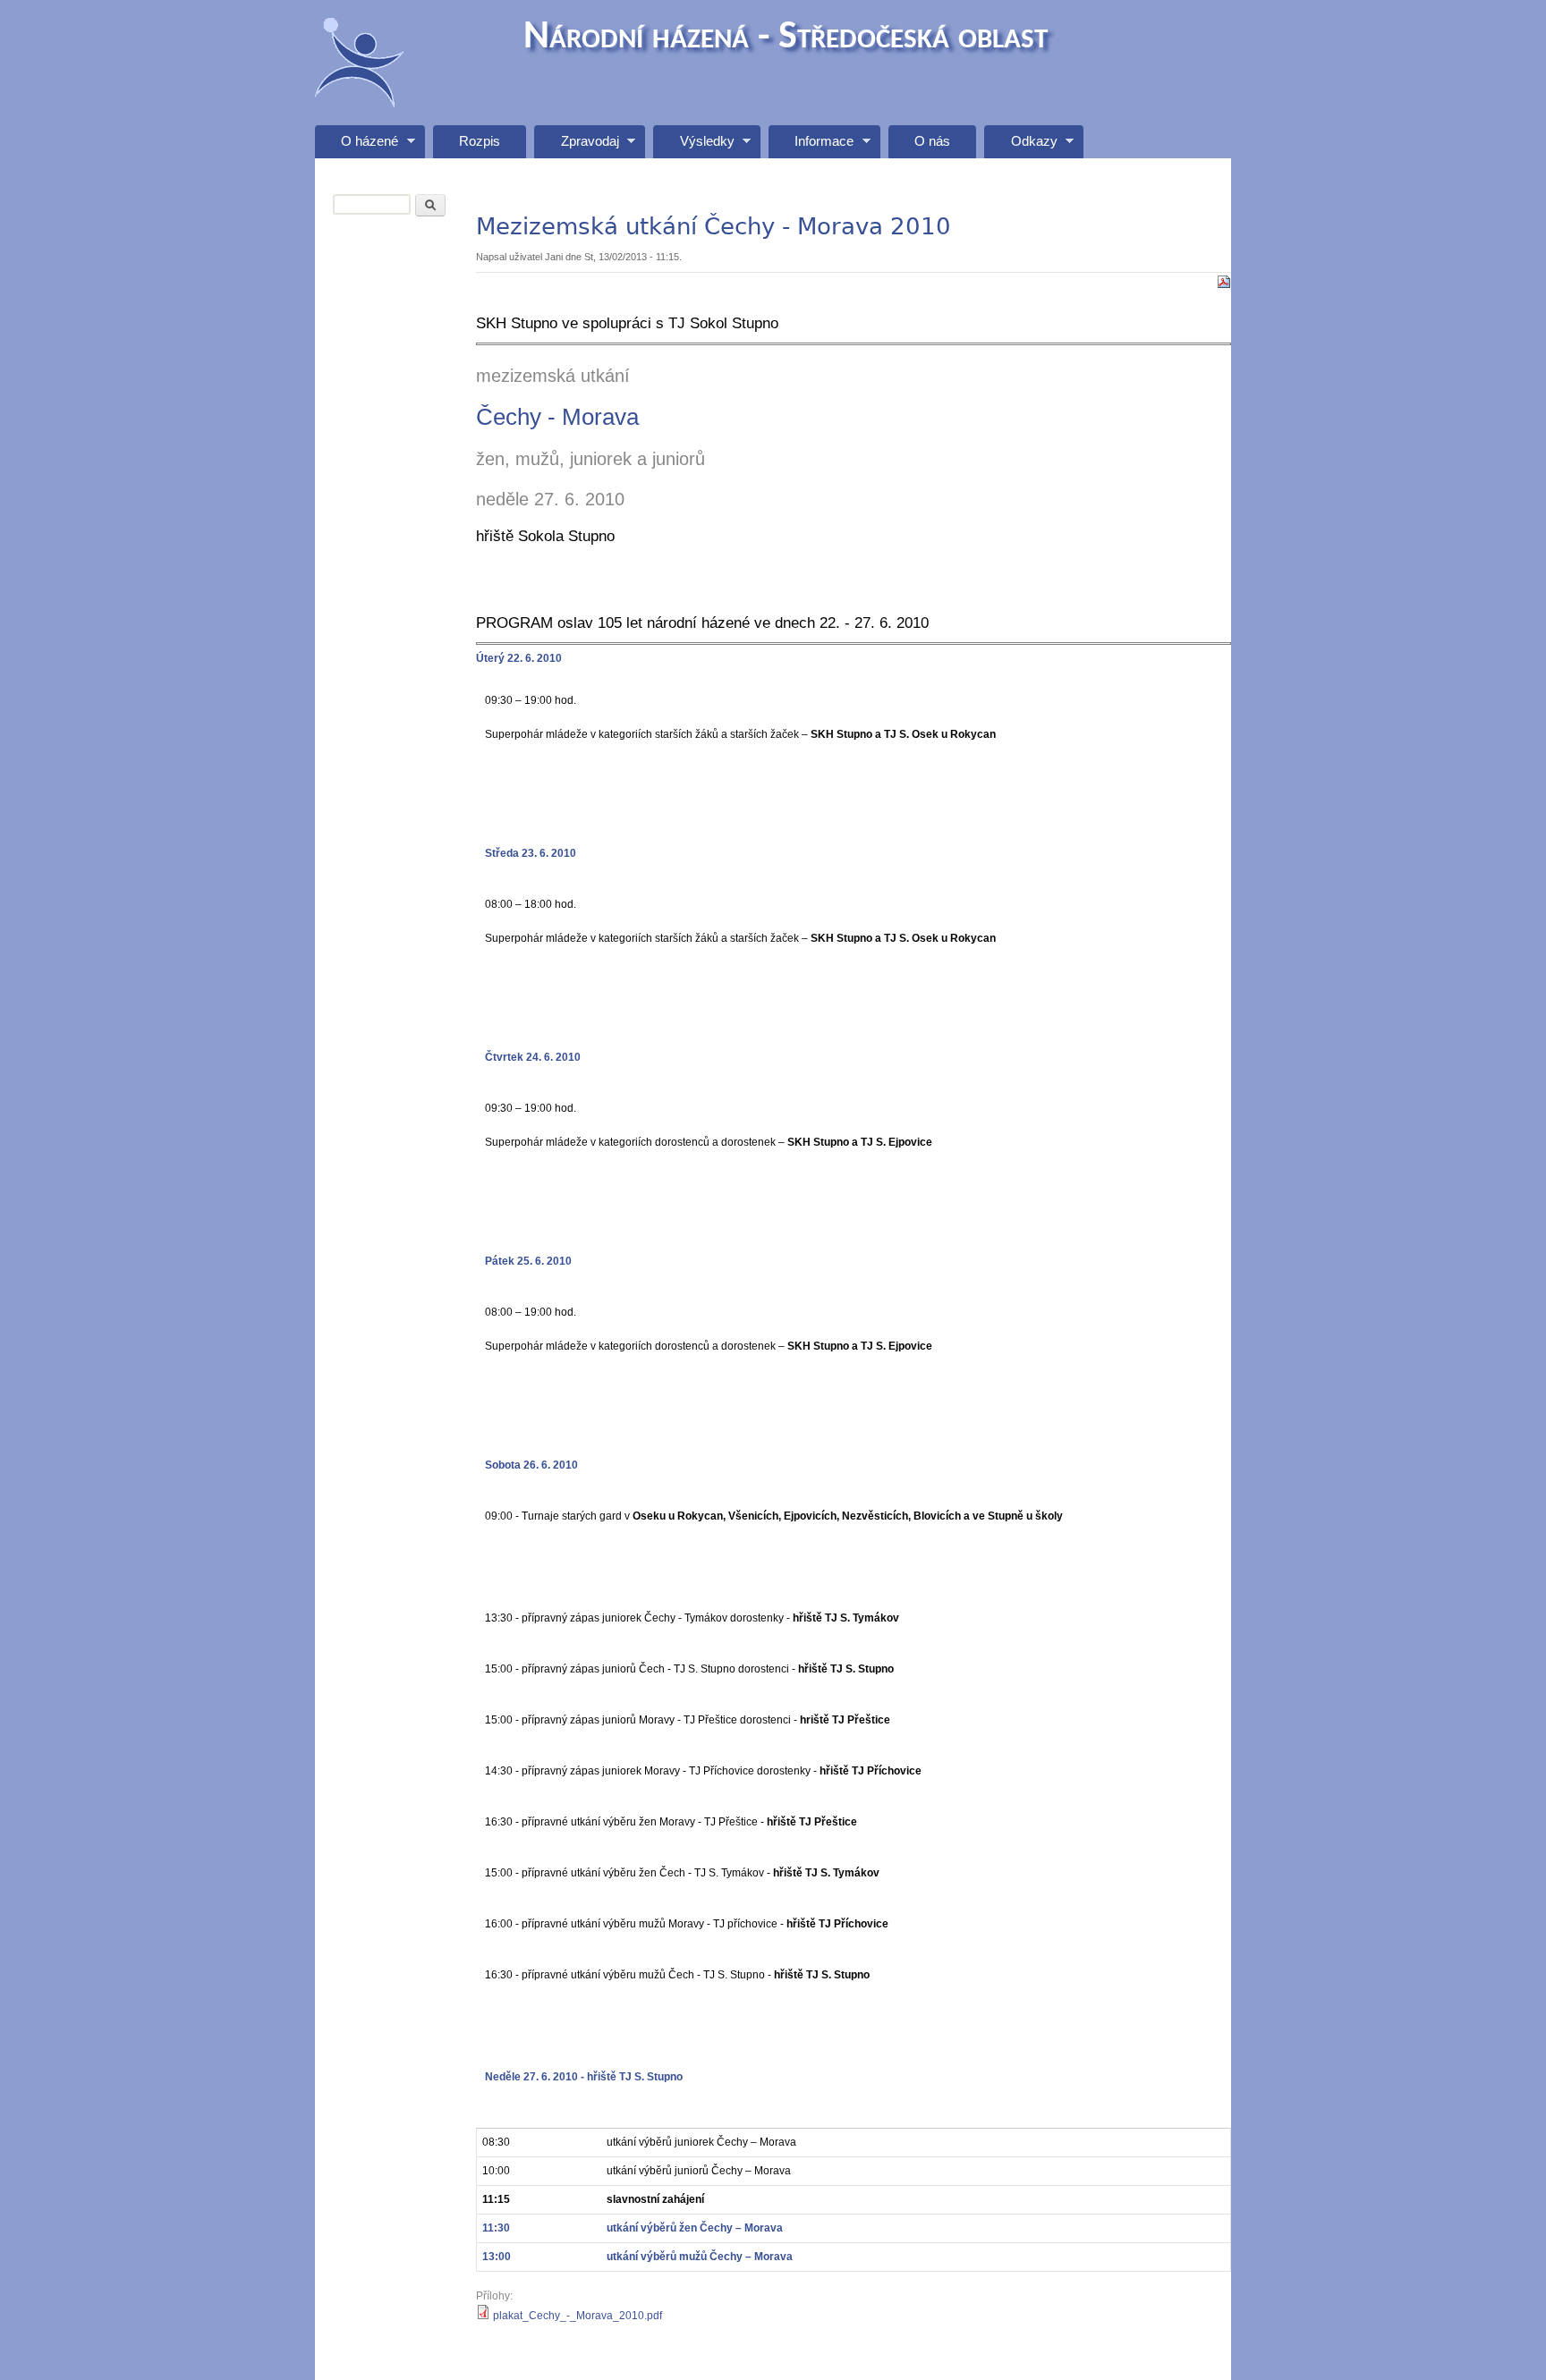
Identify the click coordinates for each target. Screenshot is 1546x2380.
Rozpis (480, 141)
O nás (932, 141)
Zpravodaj (576, 146)
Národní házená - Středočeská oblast (786, 38)
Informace (811, 146)
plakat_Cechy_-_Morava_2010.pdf (578, 2316)
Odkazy (1020, 146)
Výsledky (693, 146)
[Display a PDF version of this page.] (1224, 281)
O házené (357, 146)
